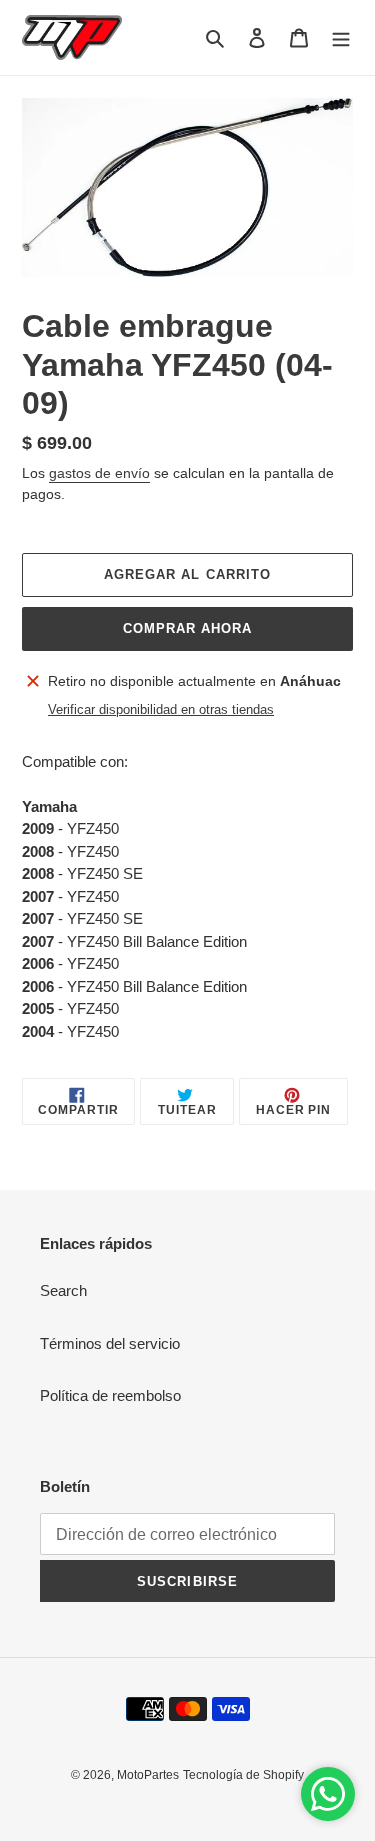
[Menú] (341, 37)
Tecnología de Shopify (243, 1775)
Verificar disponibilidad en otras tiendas (161, 709)
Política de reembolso (110, 1395)
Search (63, 1290)
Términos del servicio (110, 1343)
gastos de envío (99, 473)
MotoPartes (148, 1775)
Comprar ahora (188, 628)
